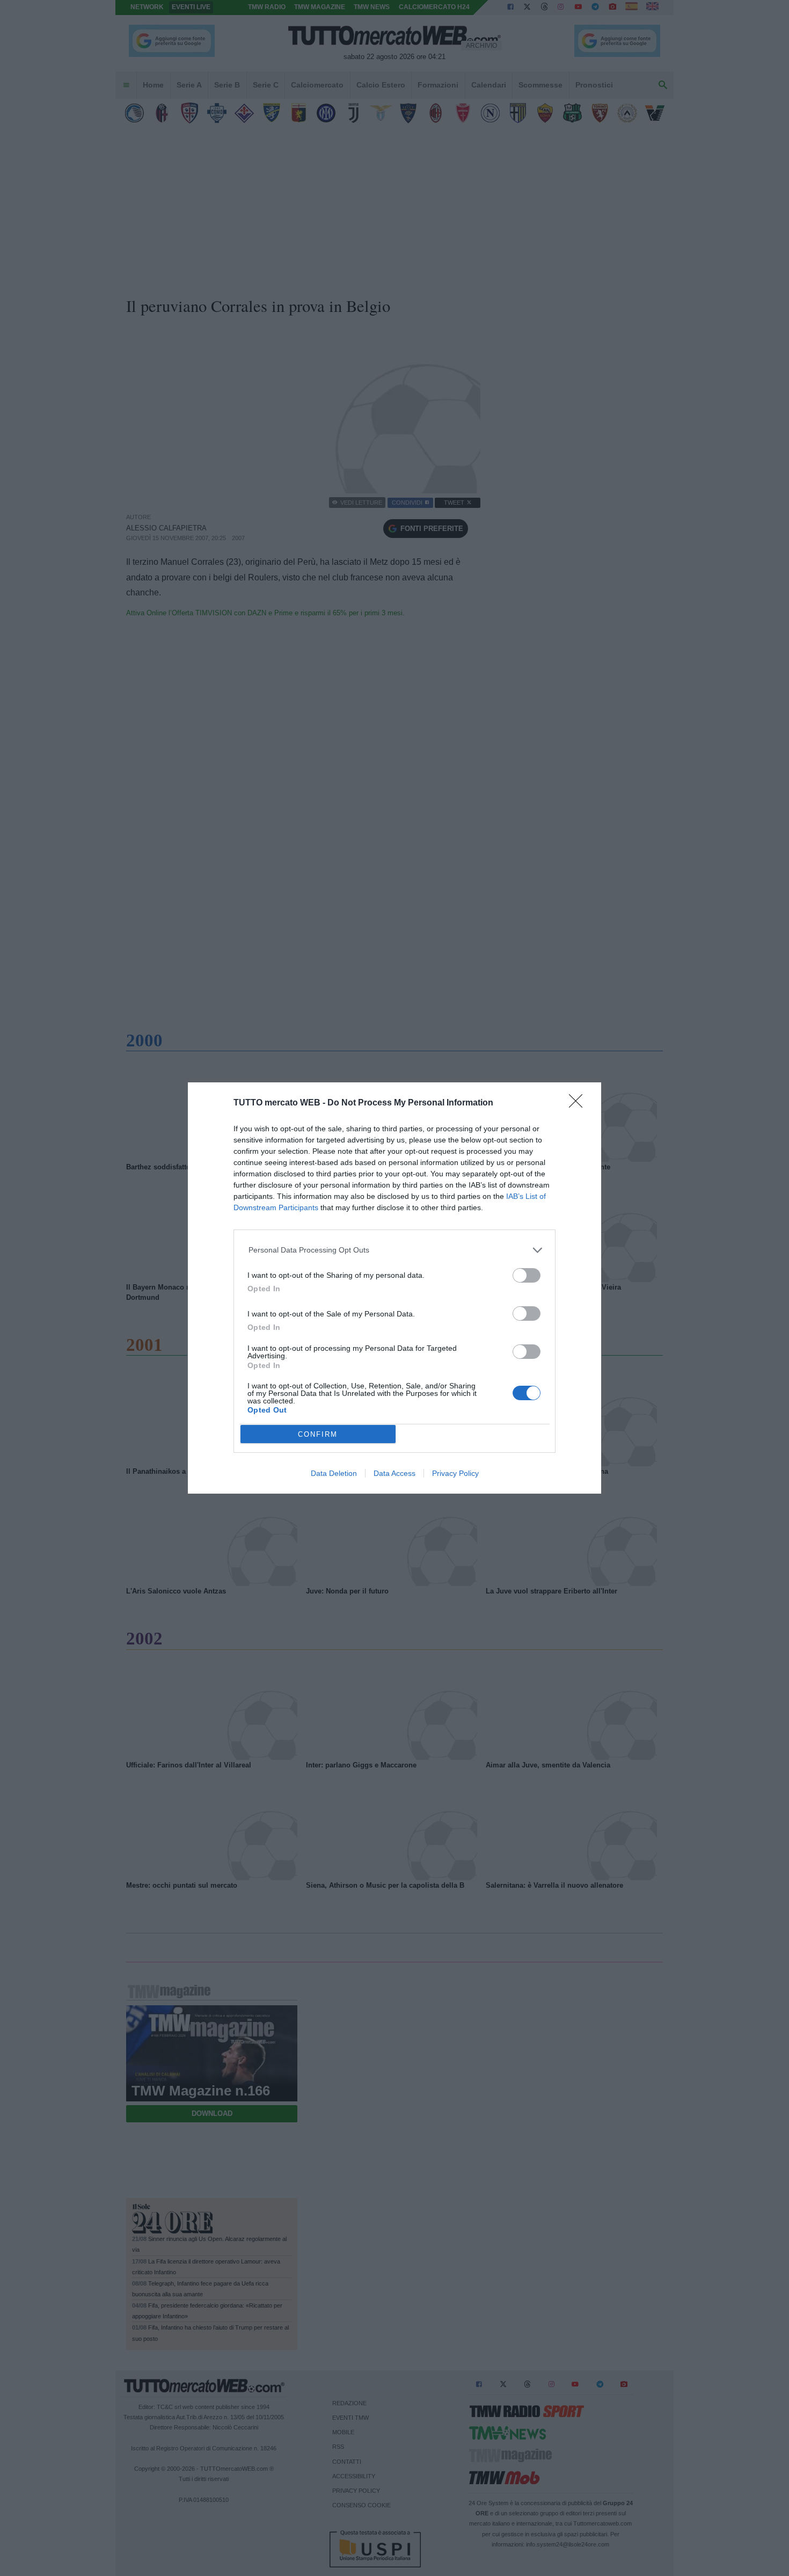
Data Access (394, 1473)
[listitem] (395, 1250)
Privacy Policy (455, 1473)
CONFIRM (318, 1434)
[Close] (579, 1104)
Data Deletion (334, 1473)
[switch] (527, 1275)
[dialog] (394, 1288)
